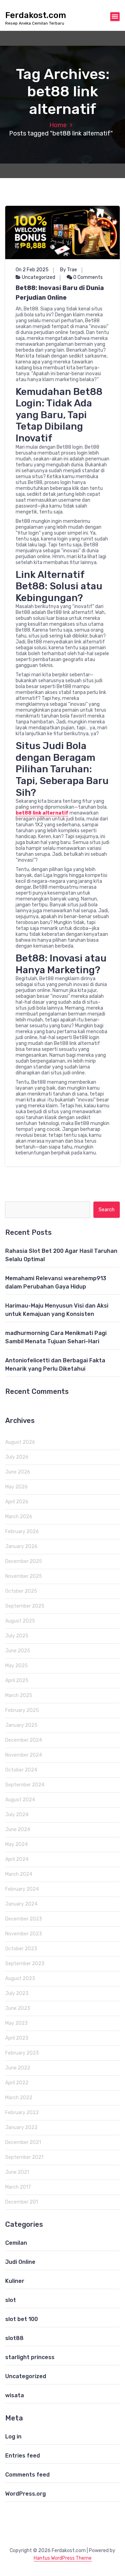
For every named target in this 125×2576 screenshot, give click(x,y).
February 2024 (22, 1889)
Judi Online (20, 2262)
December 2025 (24, 1561)
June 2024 (18, 1830)
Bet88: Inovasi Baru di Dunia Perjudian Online (60, 293)
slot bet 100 (22, 2319)
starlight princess (30, 2357)
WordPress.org (26, 2494)
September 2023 (25, 1964)
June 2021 (17, 2172)
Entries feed (23, 2456)
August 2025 (20, 1621)
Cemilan (16, 2243)
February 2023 (22, 2053)
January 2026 (21, 1546)
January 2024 (21, 1904)
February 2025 (22, 1710)
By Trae (69, 270)
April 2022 (17, 2083)
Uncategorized (39, 277)
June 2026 (18, 1472)
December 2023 (24, 1919)
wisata (15, 2395)
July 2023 (17, 1993)
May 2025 (16, 1666)
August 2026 (20, 1442)
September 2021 (24, 2157)
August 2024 (20, 1800)
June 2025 (18, 1651)
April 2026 (17, 1502)
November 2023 (24, 1934)
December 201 (22, 2202)
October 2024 (21, 1770)
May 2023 (16, 2023)
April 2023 (17, 2038)
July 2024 (17, 1815)
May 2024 (16, 1844)
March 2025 (19, 1695)
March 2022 (19, 2098)
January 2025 (21, 1725)
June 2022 (18, 2068)
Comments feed (27, 2475)
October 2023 (21, 1949)
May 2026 (16, 1487)
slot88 (14, 2338)
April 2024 (17, 1859)
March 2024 (19, 1874)
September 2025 (25, 1606)
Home (58, 125)
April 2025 (17, 1681)
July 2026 (17, 1457)
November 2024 (24, 1755)
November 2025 (24, 1576)
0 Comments (87, 277)
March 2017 (18, 2187)
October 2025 (21, 1591)
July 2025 (17, 1636)
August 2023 (20, 1979)
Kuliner (15, 2281)
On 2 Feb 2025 (32, 270)
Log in (13, 2437)
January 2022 (21, 2127)
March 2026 (19, 1517)
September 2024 (25, 1785)
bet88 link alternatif (42, 813)
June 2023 (18, 2008)
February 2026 (22, 1532)
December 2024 (24, 1740)
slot (11, 2300)
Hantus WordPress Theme (63, 2558)
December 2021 (23, 2142)
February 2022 (22, 2113)
